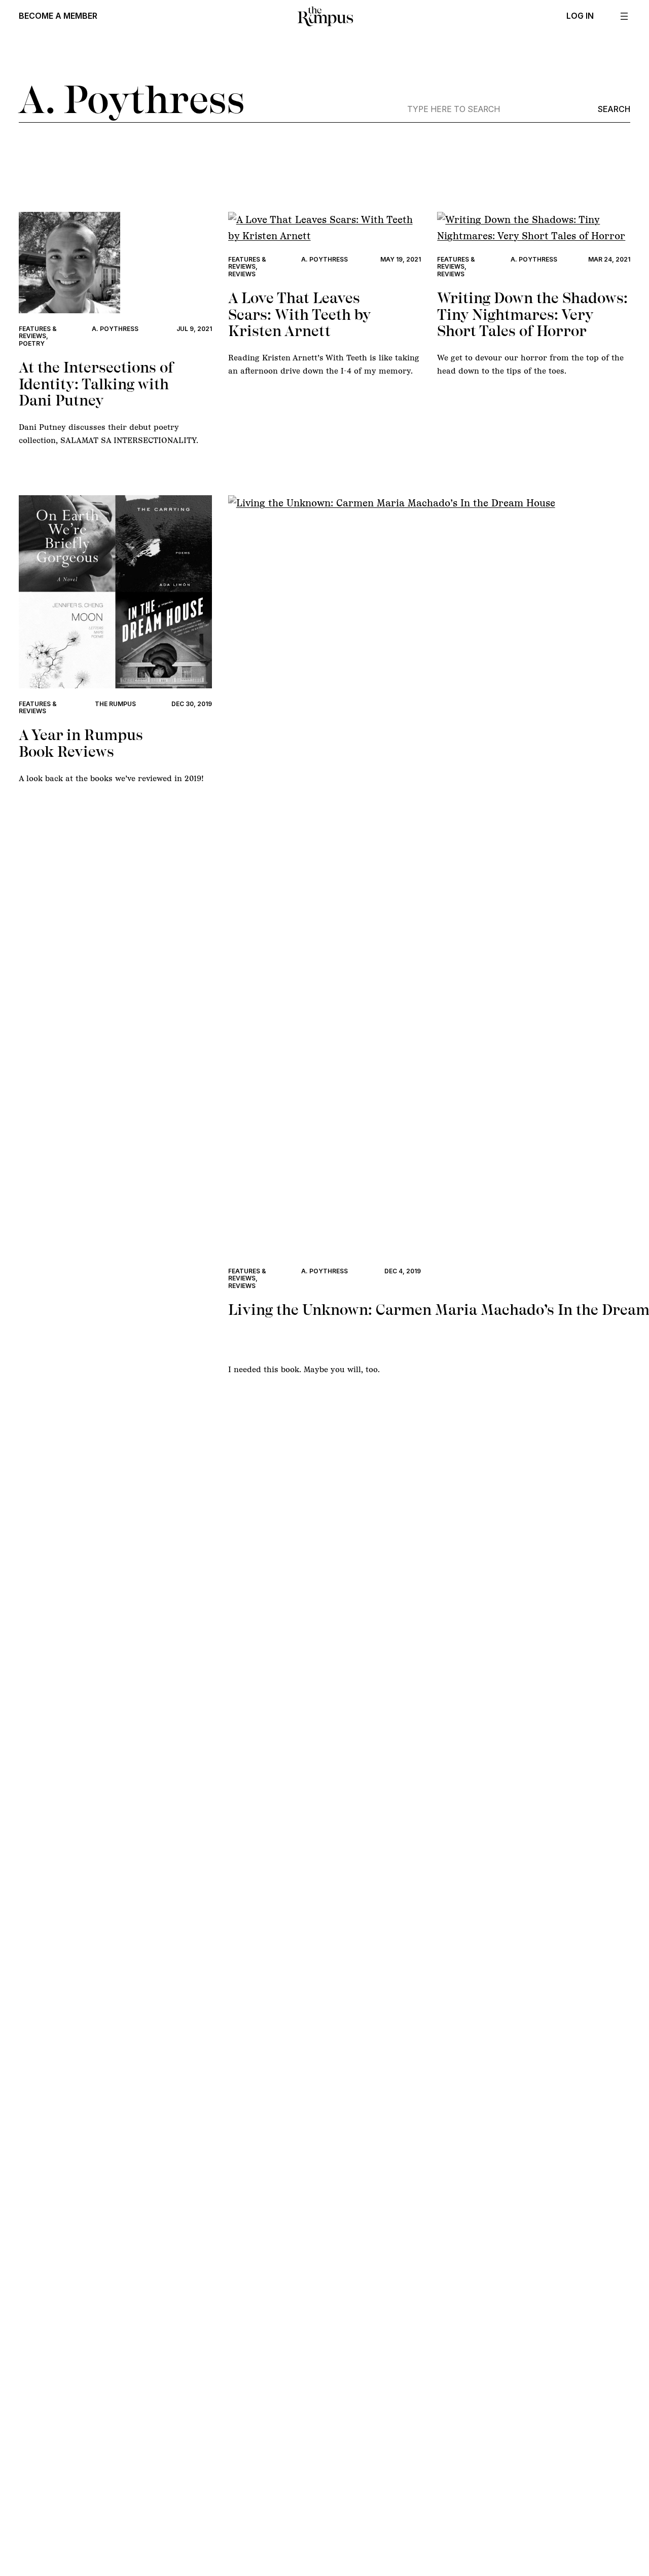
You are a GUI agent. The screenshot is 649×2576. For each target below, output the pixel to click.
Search (614, 109)
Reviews (242, 274)
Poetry (32, 343)
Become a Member (58, 16)
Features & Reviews (38, 332)
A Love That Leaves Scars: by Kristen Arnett (300, 315)
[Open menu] (624, 16)
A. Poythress (115, 329)
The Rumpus (115, 704)
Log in (580, 16)
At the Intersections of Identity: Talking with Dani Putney (96, 384)
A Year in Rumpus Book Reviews (81, 743)
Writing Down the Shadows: (532, 315)
